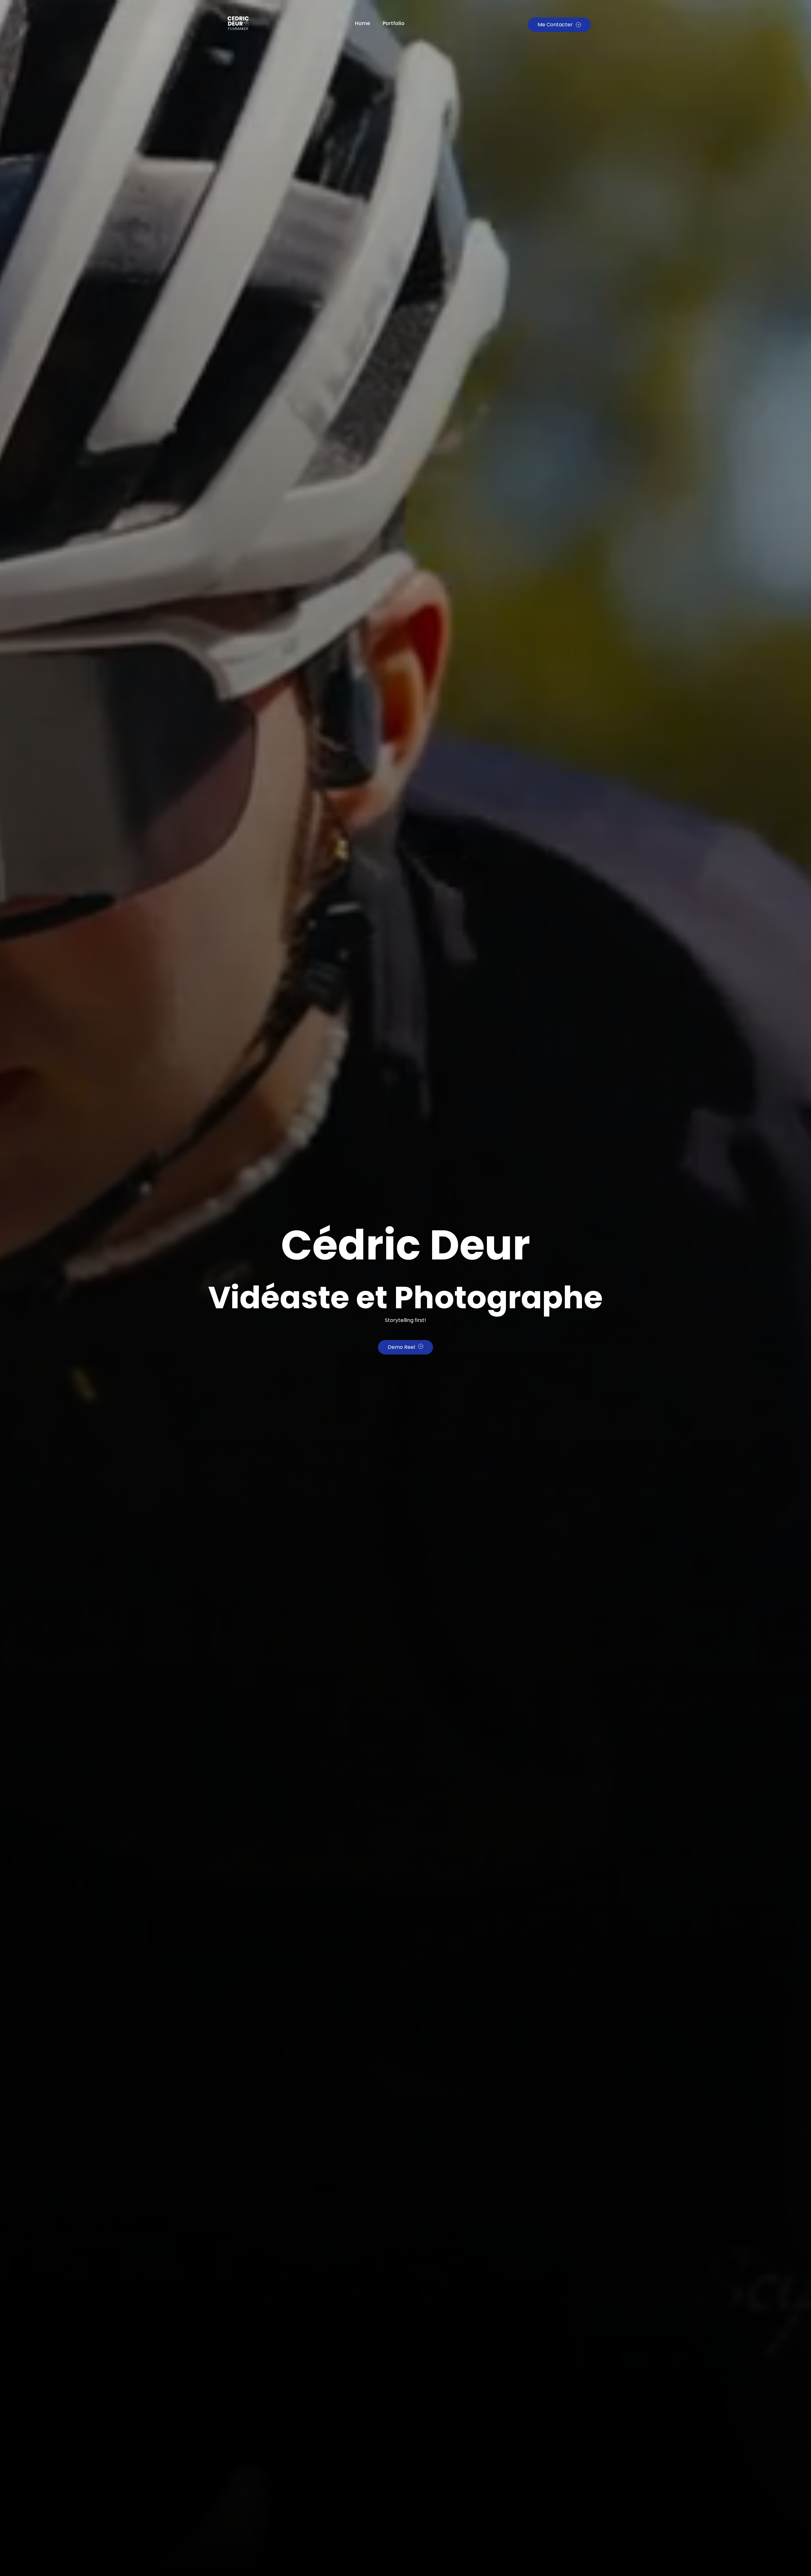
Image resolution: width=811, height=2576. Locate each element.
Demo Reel (401, 1347)
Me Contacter (555, 25)
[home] (235, 25)
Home (362, 23)
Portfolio (394, 23)
